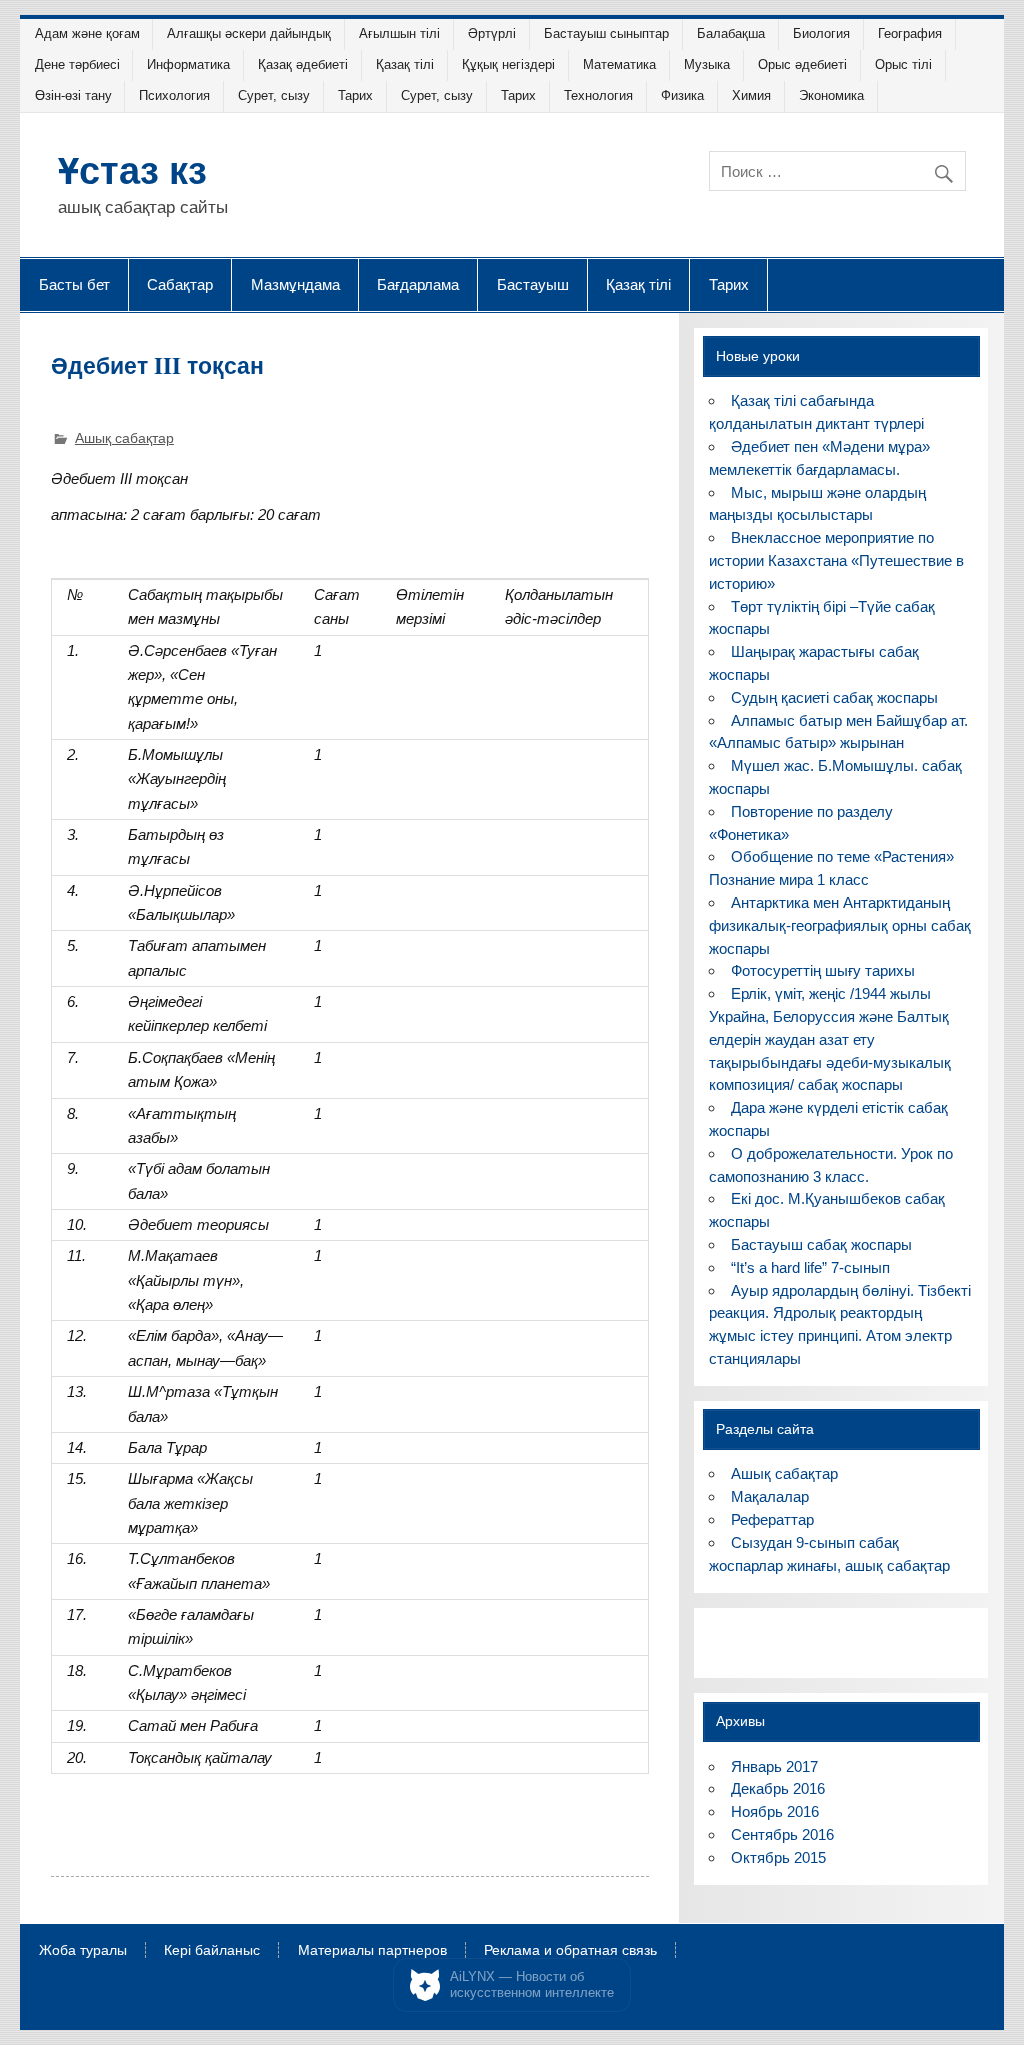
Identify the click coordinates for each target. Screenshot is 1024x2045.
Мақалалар (770, 1496)
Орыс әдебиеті (802, 64)
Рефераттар (772, 1519)
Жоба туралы (83, 1951)
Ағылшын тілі (399, 33)
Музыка (707, 64)
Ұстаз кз (132, 169)
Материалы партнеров (372, 1951)
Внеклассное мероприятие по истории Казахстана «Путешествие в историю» (836, 560)
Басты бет (74, 284)
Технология (598, 95)
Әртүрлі (492, 33)
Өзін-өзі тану (73, 95)
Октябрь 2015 (778, 1857)
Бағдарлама (418, 284)
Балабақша (731, 33)
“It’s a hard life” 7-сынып (810, 1267)
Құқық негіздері (508, 64)
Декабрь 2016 (778, 1788)
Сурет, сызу (274, 95)
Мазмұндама (295, 284)
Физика (682, 95)
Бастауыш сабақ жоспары (821, 1244)
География (910, 33)
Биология (821, 33)
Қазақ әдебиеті (303, 64)
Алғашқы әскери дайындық (249, 33)
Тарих (355, 95)
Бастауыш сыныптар (606, 33)
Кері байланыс (212, 1951)
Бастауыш (533, 284)
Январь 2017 (774, 1766)
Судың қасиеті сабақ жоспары (834, 697)
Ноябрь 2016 (775, 1811)
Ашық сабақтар (124, 438)
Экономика (831, 95)
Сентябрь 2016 (782, 1834)
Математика (619, 64)
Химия (751, 95)
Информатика (188, 64)
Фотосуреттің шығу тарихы (823, 970)
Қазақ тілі (405, 64)
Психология (174, 95)
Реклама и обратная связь (570, 1951)
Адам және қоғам (87, 33)
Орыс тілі (903, 64)
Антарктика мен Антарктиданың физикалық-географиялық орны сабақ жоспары (840, 925)
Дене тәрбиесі (77, 64)
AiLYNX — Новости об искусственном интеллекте (532, 1984)
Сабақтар (180, 284)
